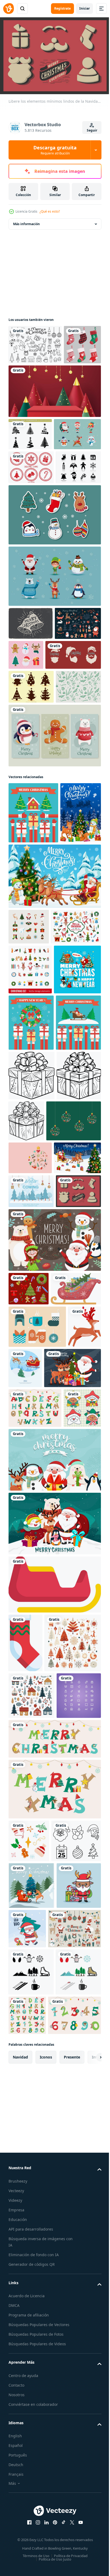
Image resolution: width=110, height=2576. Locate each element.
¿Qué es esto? (50, 211)
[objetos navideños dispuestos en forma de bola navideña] (30, 1581)
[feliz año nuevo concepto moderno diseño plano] (31, 1339)
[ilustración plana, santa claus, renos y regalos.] (60, 1891)
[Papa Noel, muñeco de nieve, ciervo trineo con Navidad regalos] (54, 1107)
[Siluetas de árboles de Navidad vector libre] (30, 471)
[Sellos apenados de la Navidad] (31, 536)
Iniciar (85, 8)
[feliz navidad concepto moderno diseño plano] (33, 983)
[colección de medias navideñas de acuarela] (27, 381)
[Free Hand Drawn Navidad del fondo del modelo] (31, 857)
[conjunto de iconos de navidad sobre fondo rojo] (29, 1778)
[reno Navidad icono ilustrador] (25, 1892)
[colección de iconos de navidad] (29, 1158)
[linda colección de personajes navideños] (54, 679)
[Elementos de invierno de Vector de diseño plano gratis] (37, 1850)
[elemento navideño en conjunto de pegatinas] (74, 758)
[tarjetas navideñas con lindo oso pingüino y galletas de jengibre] (54, 905)
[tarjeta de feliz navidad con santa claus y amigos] (54, 1729)
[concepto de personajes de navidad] (32, 503)
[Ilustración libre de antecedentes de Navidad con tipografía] (31, 1647)
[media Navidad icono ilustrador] (25, 2248)
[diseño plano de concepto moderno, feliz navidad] (31, 1396)
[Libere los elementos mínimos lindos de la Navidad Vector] (31, 1681)
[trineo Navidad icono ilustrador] (54, 2190)
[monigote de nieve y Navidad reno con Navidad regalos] (29, 1044)
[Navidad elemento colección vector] (37, 2307)
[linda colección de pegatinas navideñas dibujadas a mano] (54, 618)
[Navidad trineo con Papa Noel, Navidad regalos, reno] (32, 1613)
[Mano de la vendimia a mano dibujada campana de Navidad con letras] (31, 726)
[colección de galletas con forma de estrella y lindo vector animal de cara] (27, 2013)
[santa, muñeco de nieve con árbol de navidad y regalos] (32, 1286)
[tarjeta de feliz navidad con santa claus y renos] (37, 1934)
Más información (26, 221)
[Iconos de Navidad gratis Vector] (31, 570)
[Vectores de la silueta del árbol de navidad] (31, 823)
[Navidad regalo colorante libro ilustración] (32, 1449)
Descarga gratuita (55, 150)
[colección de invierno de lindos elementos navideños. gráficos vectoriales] (32, 759)
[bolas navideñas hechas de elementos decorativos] (36, 1544)
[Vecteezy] (9, 9)
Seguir (92, 130)
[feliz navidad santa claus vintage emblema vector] (36, 791)
